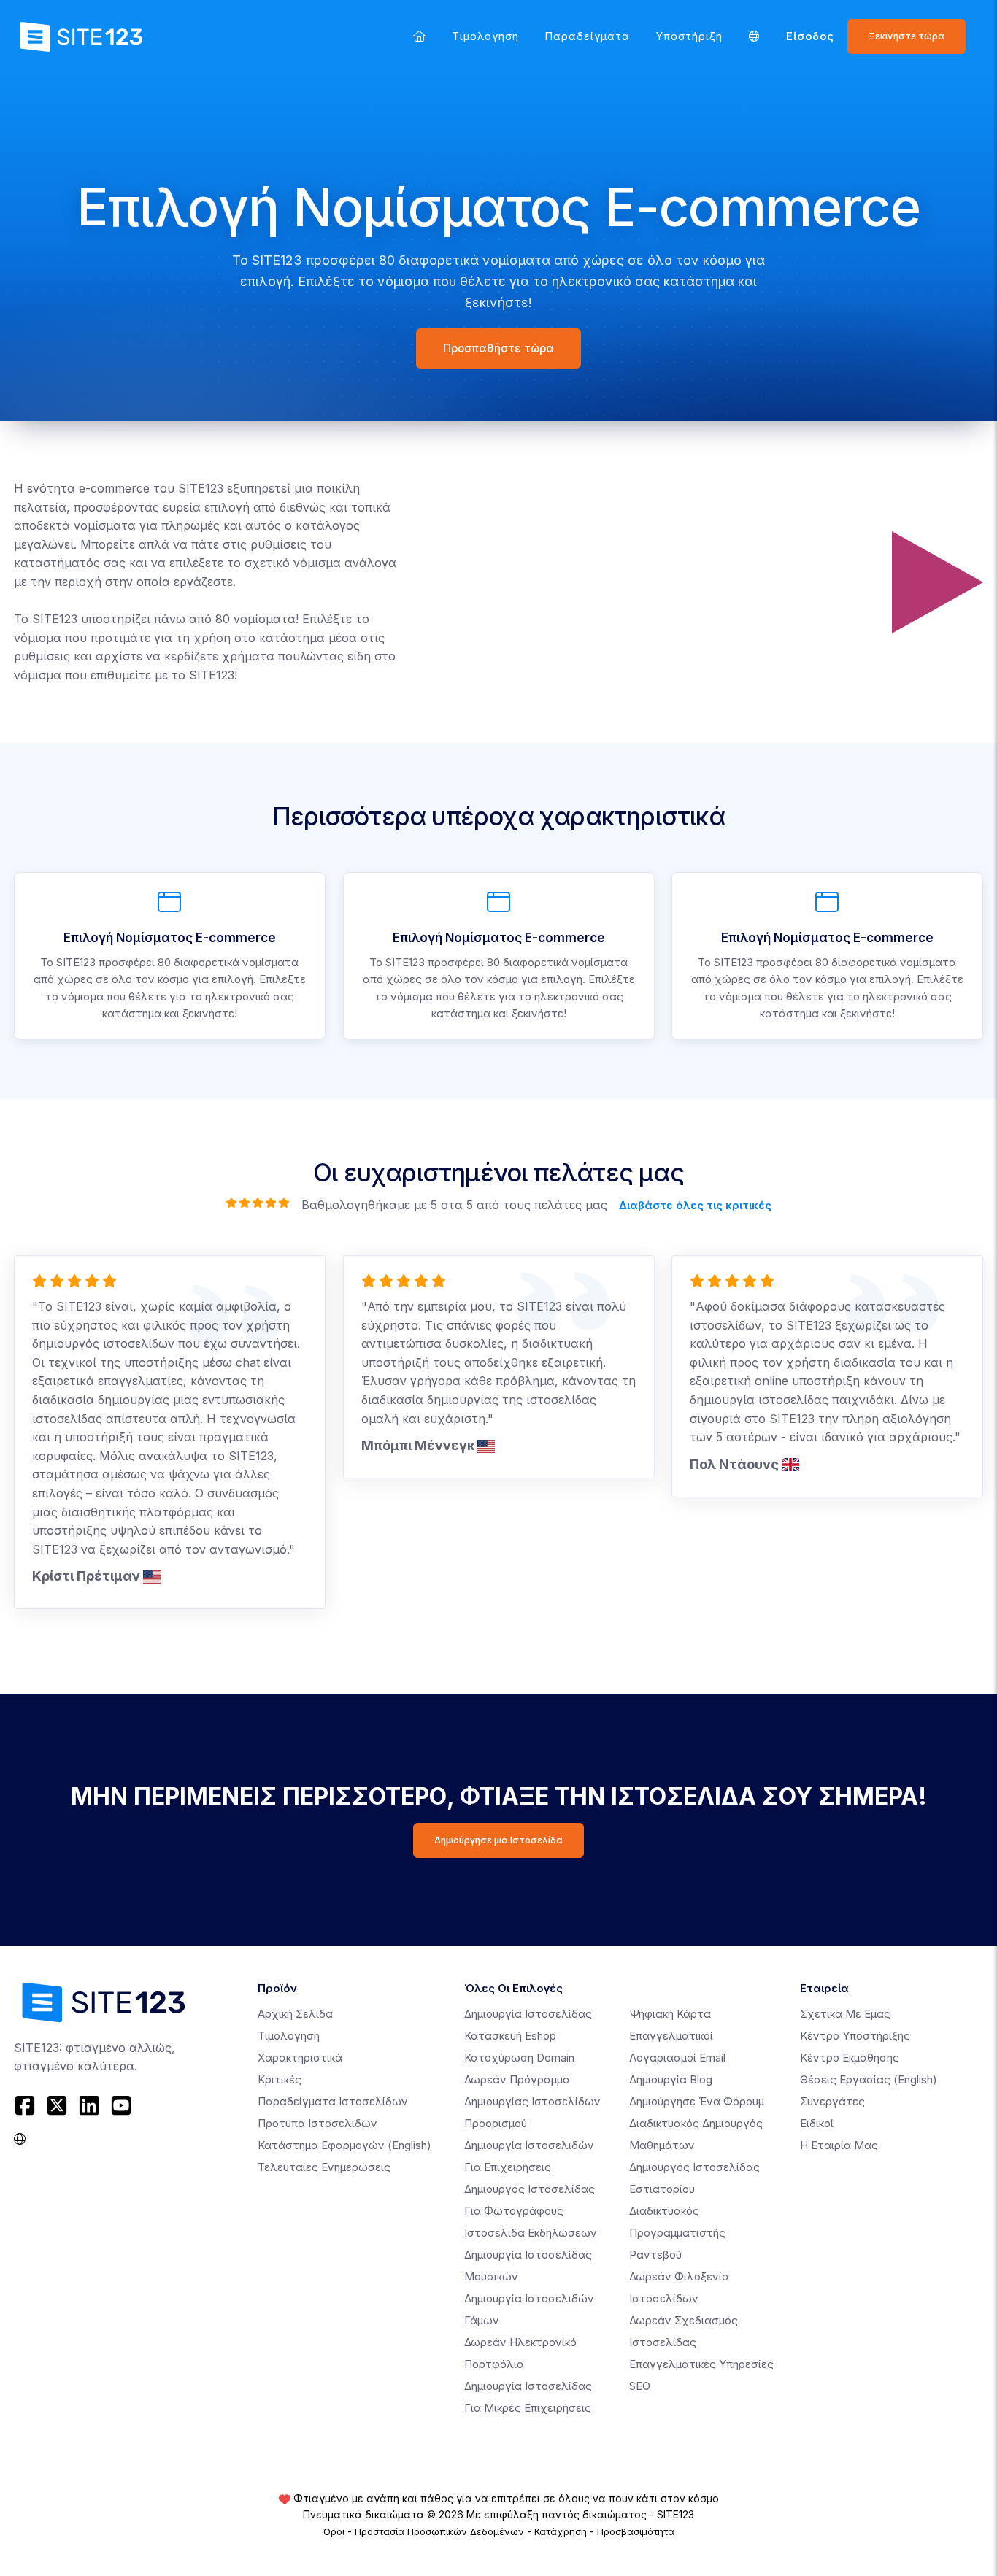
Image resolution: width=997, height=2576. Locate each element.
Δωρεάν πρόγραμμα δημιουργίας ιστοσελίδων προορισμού (532, 2101)
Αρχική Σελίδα (295, 2014)
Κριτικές (280, 2079)
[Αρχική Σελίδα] (419, 36)
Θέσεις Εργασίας (869, 2079)
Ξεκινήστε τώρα (906, 36)
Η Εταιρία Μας (839, 2145)
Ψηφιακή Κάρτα (670, 2014)
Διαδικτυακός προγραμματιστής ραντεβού (677, 2233)
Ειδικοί (817, 2123)
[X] (57, 2105)
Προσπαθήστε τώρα (498, 348)
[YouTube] (121, 2105)
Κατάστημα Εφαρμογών (344, 2145)
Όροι (334, 2531)
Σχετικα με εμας (845, 2014)
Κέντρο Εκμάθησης (850, 2058)
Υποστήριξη (689, 36)
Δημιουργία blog (671, 2079)
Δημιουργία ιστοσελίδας (528, 2014)
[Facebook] (27, 2105)
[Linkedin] (89, 2105)
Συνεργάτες (832, 2101)
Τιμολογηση (485, 36)
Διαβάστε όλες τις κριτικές (695, 1204)
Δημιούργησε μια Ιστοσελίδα (498, 1840)
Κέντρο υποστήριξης (855, 2036)
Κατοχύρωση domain (519, 2058)
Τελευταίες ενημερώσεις (324, 2167)
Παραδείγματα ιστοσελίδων (333, 2101)
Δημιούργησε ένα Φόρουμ (697, 2101)
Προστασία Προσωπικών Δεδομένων (439, 2531)
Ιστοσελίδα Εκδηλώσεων (531, 2233)
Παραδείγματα (588, 36)
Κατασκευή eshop (510, 2036)
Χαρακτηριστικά (300, 2058)
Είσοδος (810, 36)
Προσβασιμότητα (636, 2531)
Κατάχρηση (561, 2531)
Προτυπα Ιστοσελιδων (317, 2123)
